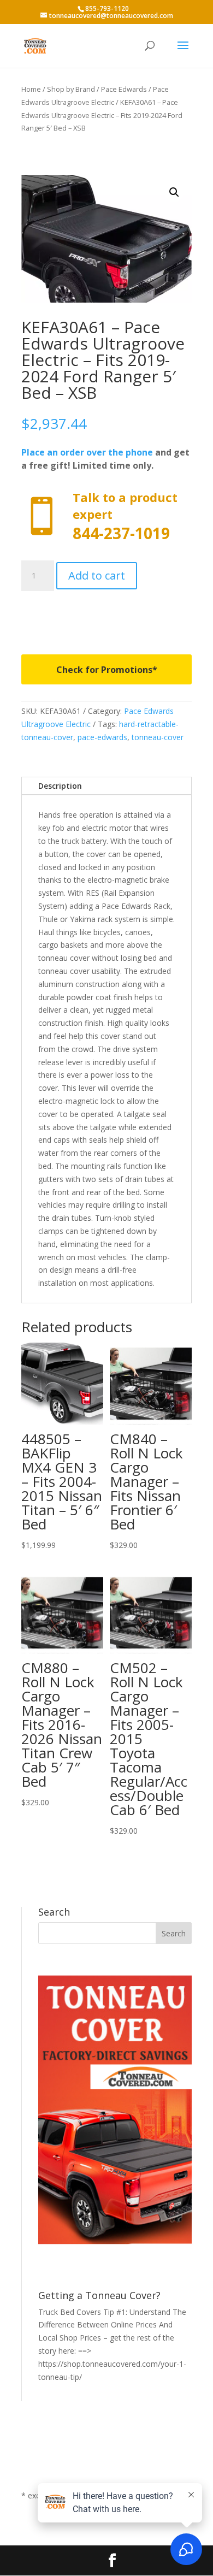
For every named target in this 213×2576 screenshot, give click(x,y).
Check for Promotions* (107, 670)
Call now (106, 516)
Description (60, 786)
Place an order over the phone (87, 452)
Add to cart (97, 575)
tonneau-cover (158, 737)
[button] (174, 192)
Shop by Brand (71, 89)
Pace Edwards (124, 89)
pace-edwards (102, 737)
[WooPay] (106, 615)
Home (31, 89)
